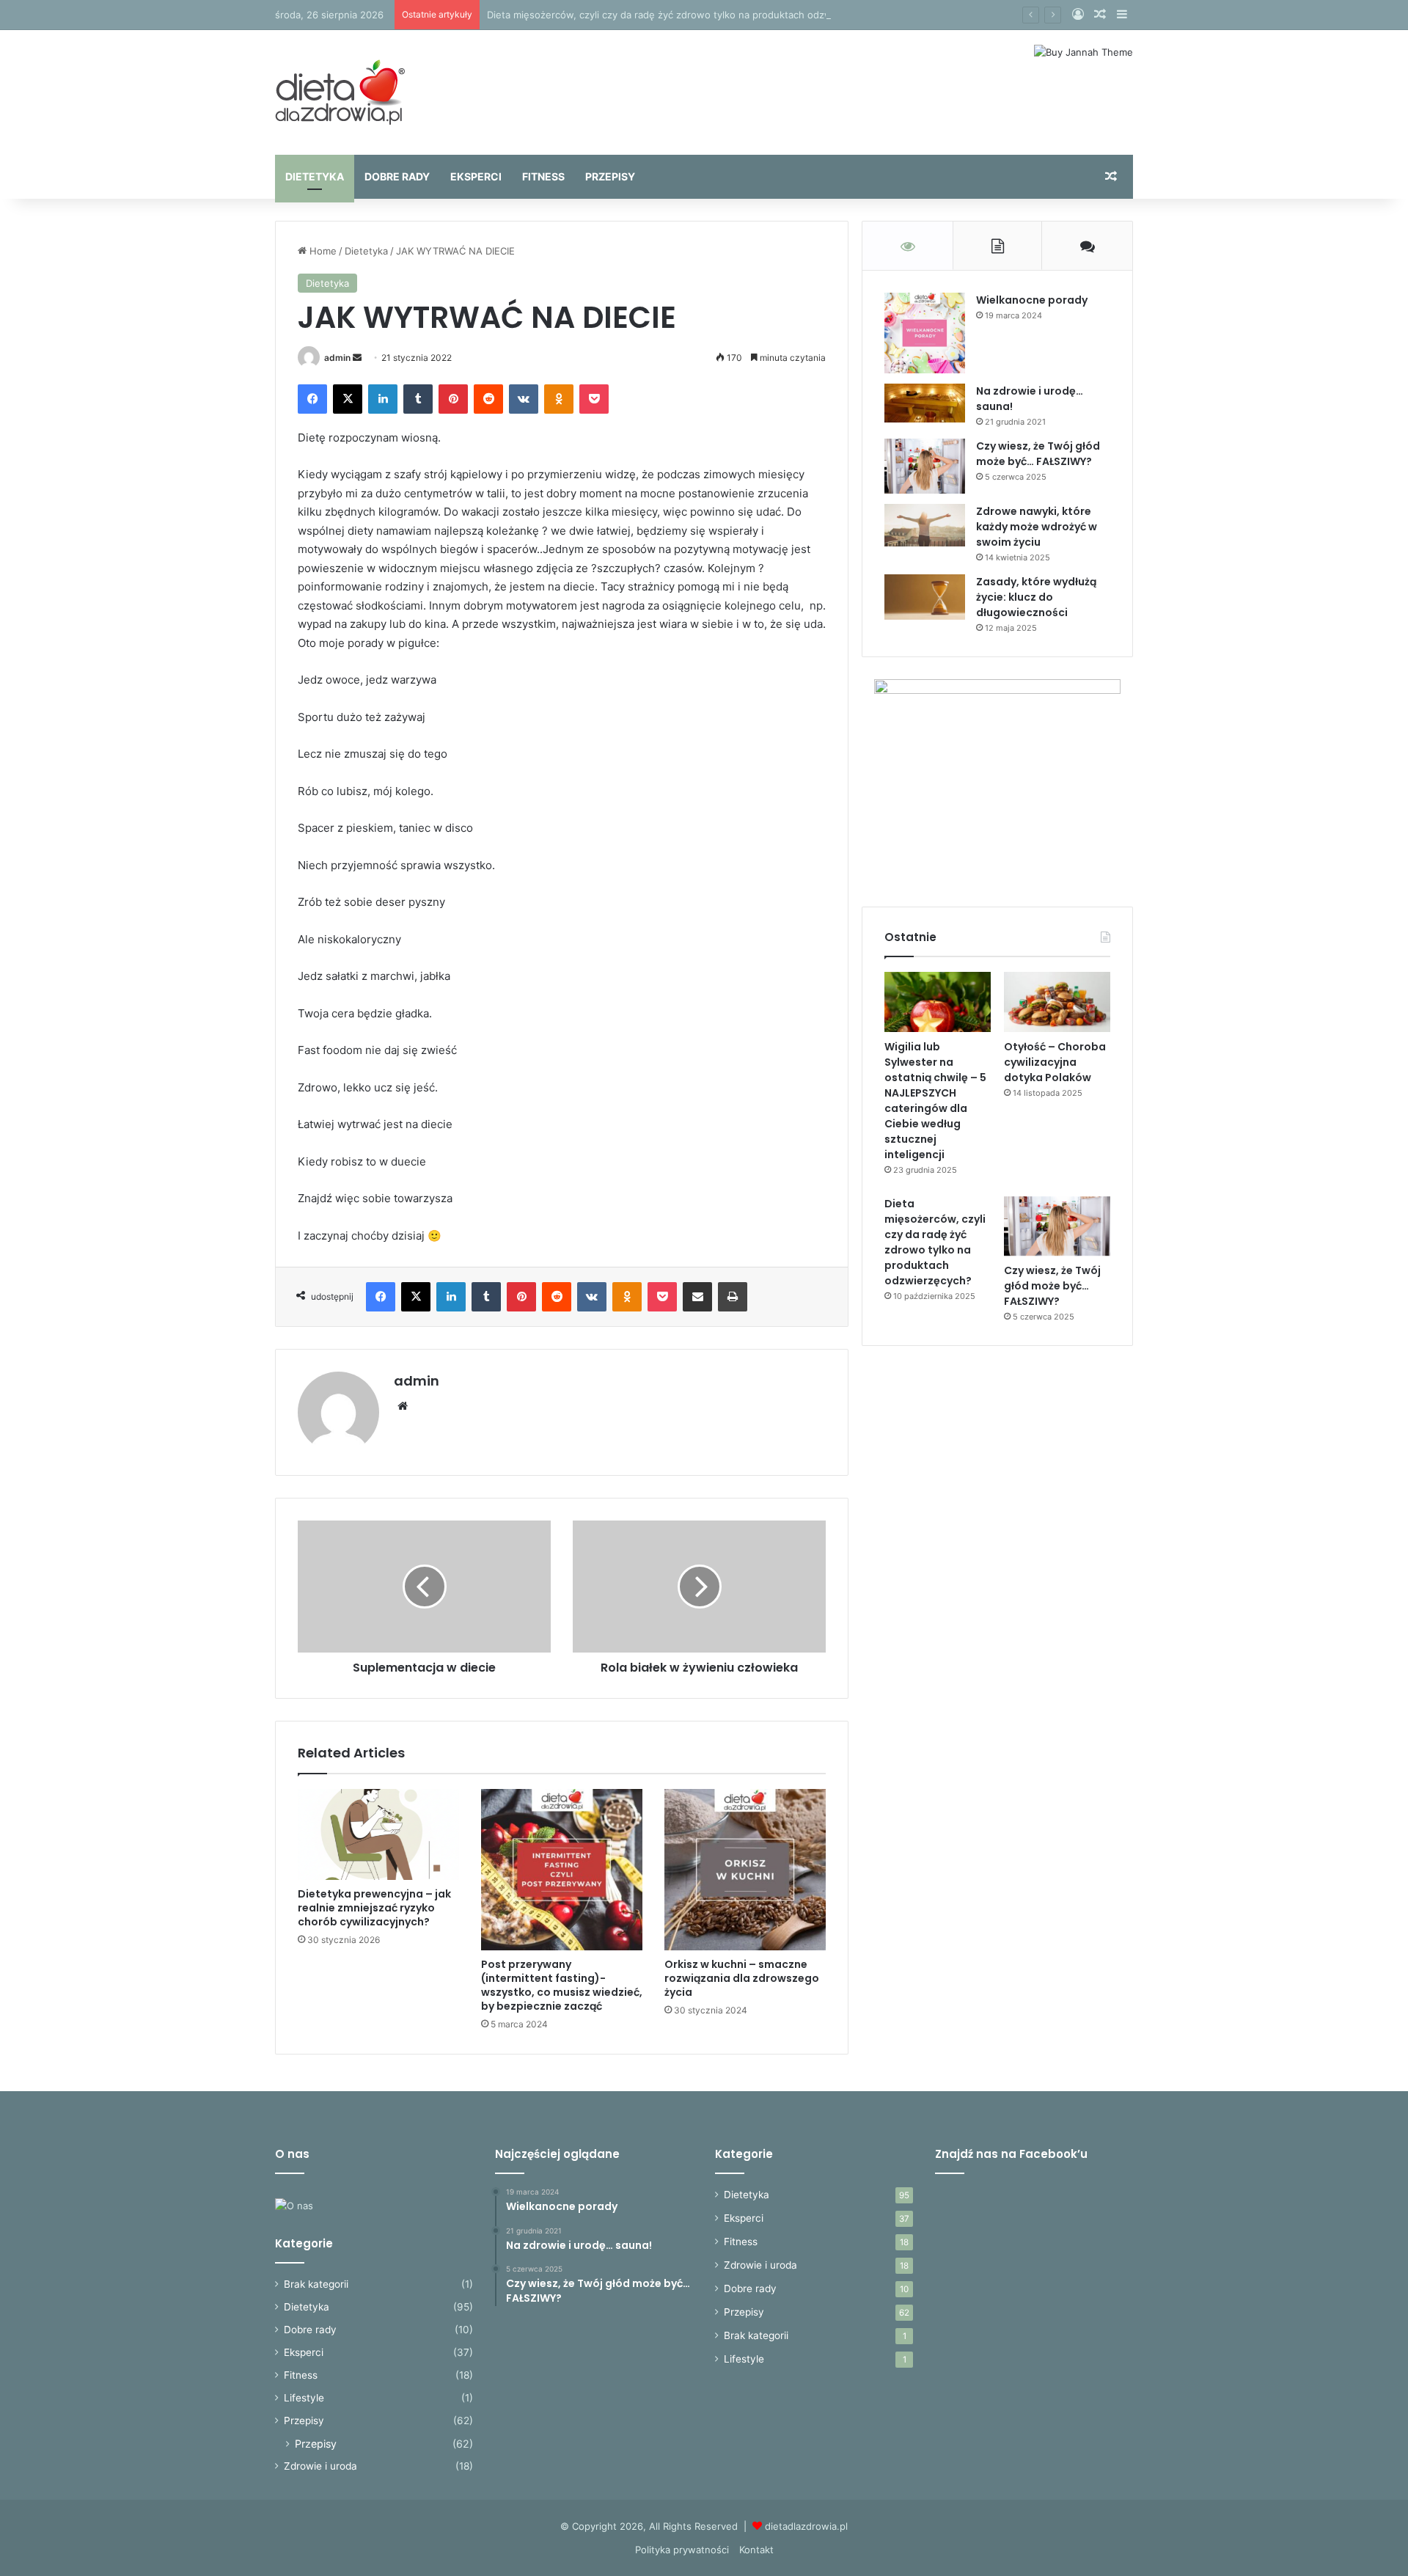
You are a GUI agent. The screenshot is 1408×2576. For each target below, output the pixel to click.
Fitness (543, 176)
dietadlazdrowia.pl (806, 2526)
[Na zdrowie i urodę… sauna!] (925, 403)
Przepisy (610, 176)
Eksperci (476, 176)
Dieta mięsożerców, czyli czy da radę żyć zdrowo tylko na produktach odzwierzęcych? (684, 15)
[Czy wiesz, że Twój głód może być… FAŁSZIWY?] (925, 466)
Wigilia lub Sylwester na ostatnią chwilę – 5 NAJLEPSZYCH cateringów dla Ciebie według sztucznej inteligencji (935, 1101)
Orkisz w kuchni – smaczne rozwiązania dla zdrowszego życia (742, 1978)
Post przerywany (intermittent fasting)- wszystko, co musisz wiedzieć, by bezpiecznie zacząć (562, 1985)
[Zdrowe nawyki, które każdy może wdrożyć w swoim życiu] (925, 525)
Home (322, 251)
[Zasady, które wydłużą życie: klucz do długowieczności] (925, 597)
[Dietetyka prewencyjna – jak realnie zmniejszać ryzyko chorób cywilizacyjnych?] (378, 1834)
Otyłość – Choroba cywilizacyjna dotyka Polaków (1055, 1062)
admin (337, 358)
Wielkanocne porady (1032, 300)
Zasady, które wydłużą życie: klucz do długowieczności (1036, 597)
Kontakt (756, 2550)
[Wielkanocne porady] (925, 333)
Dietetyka (315, 176)
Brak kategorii (316, 2284)
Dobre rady (397, 176)
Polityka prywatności (682, 2550)
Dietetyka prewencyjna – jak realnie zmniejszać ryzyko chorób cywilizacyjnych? (374, 1908)
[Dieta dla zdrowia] (340, 92)
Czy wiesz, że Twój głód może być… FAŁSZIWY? (1038, 454)
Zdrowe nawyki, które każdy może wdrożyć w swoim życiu (1037, 527)
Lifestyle (304, 2398)
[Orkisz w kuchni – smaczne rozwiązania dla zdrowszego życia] (745, 1870)
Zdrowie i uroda (320, 2466)
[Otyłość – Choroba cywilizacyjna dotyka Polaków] (1057, 1002)
